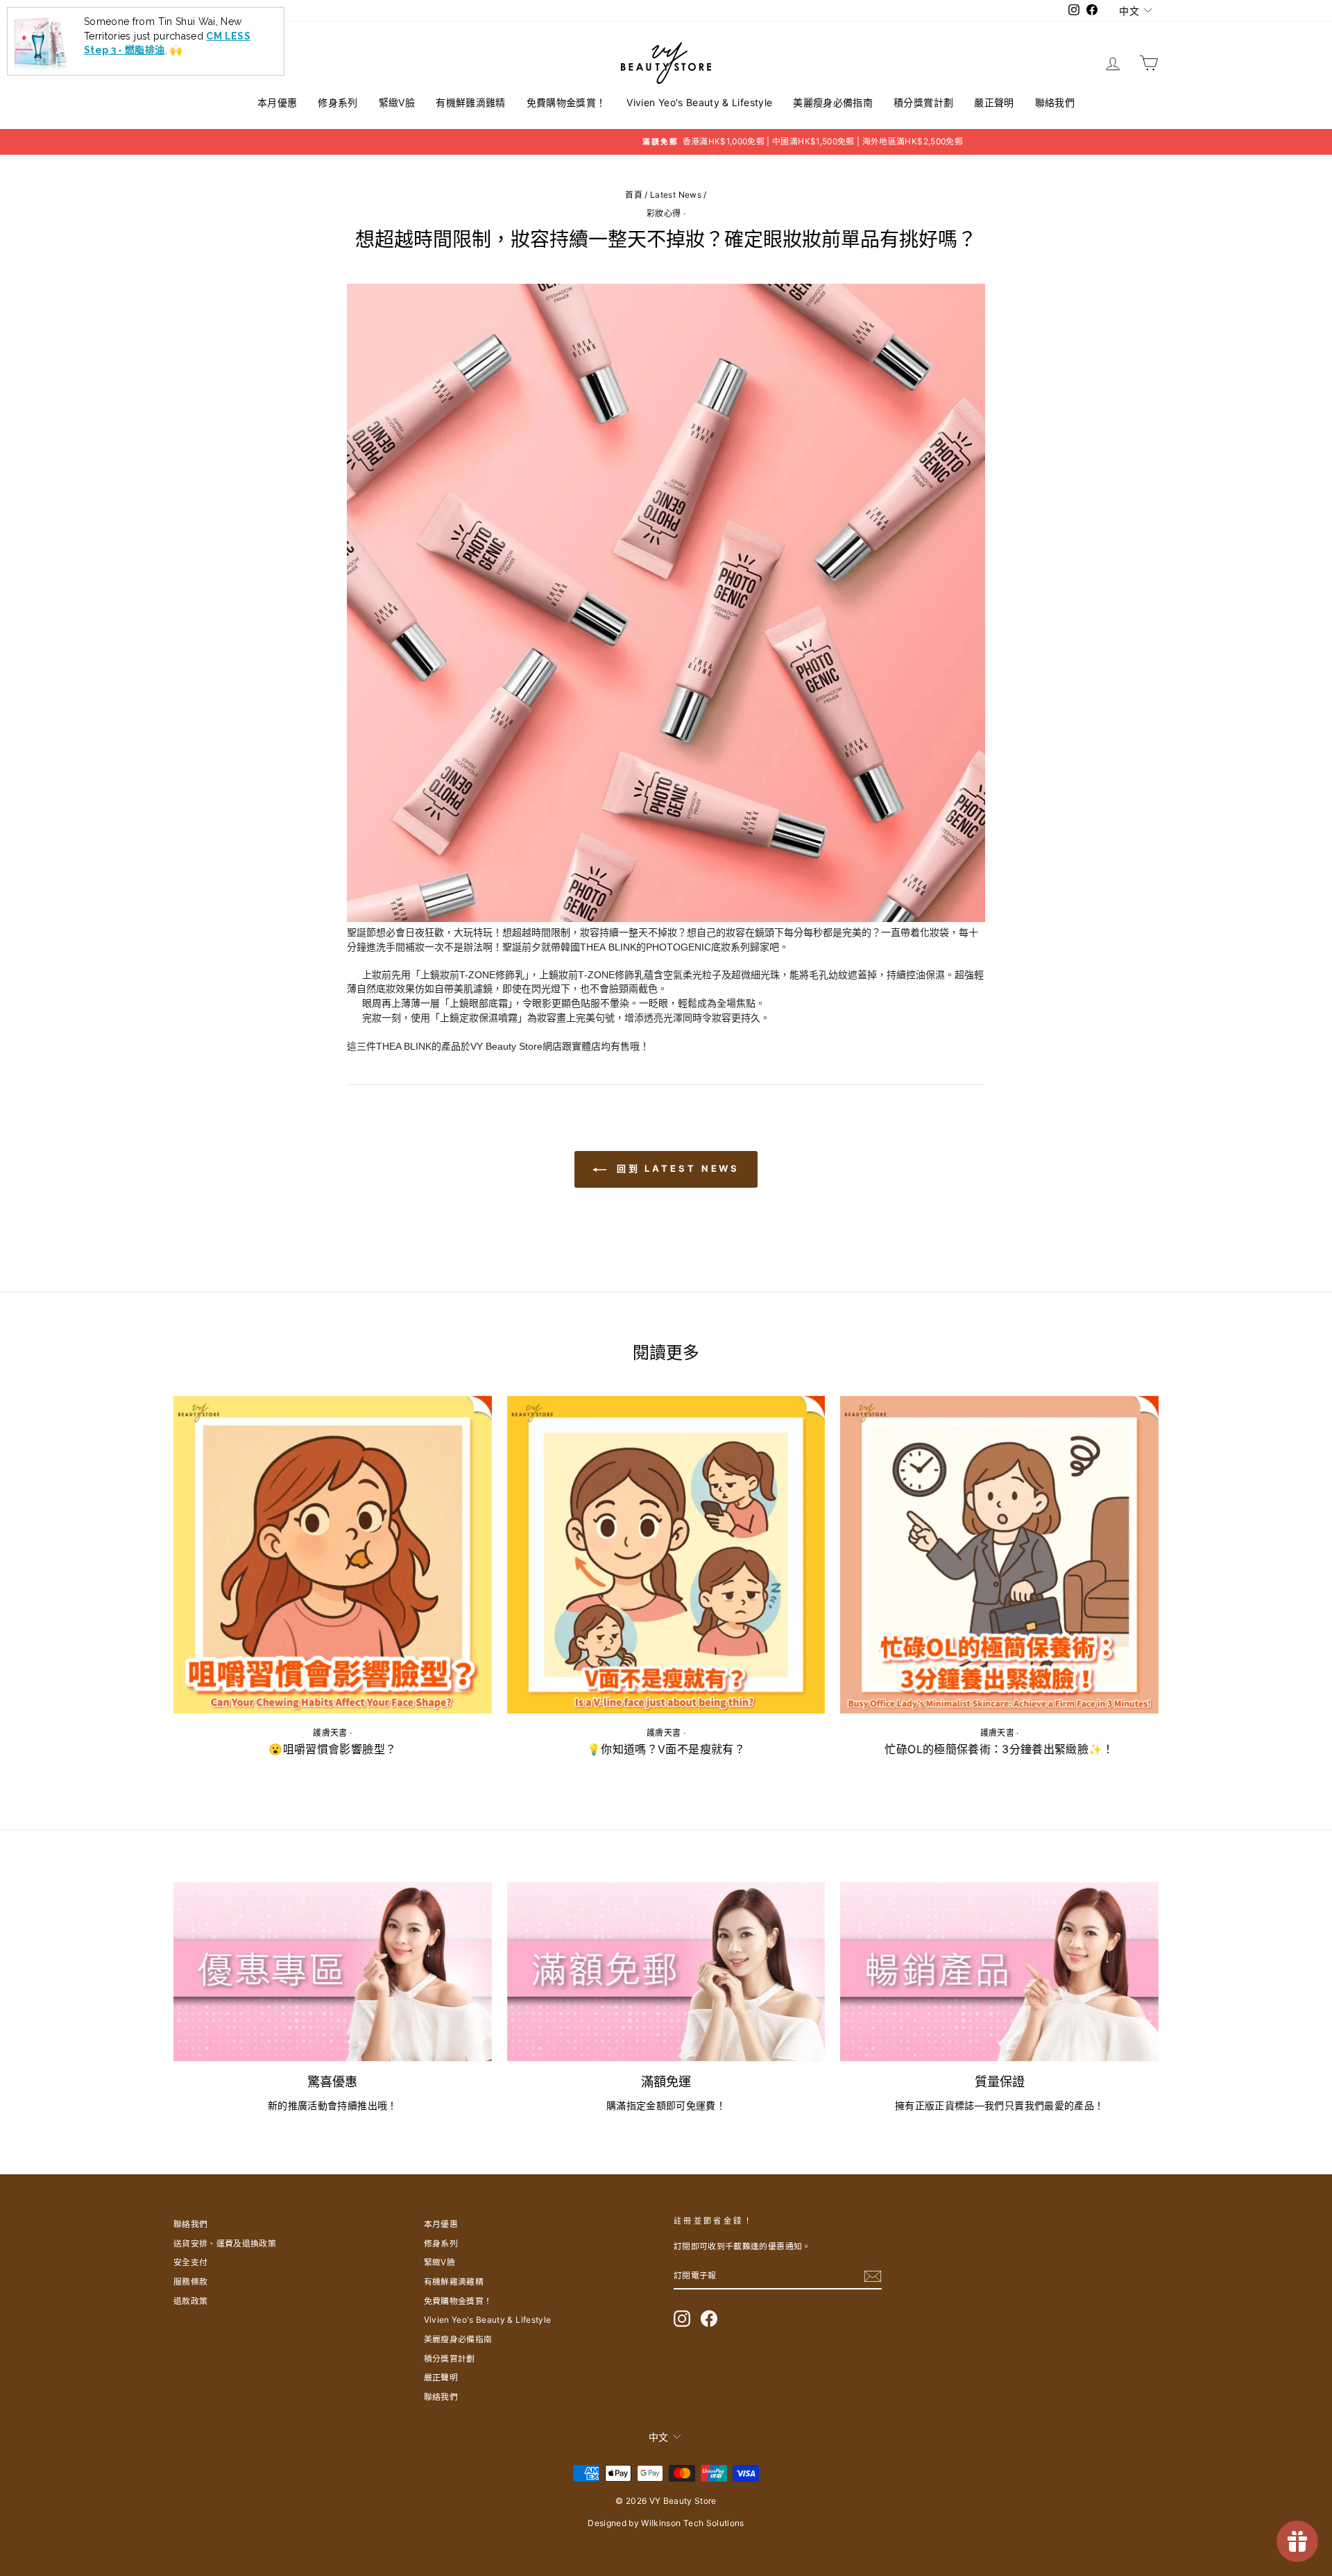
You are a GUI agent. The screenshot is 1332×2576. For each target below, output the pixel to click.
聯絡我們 (1055, 102)
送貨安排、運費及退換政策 (225, 2243)
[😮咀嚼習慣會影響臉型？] (333, 1555)
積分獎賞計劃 (923, 102)
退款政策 (190, 2301)
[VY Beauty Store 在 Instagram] (682, 2319)
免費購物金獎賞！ (566, 102)
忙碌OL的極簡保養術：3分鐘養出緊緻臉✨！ (999, 1749)
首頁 (634, 195)
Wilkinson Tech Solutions (692, 2523)
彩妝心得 (664, 213)
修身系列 (338, 102)
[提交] (873, 2276)
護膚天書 (330, 1733)
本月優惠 (277, 102)
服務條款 (190, 2281)
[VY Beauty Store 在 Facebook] (709, 2319)
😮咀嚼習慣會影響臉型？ (332, 1749)
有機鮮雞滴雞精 (470, 102)
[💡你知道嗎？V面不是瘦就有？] (666, 1555)
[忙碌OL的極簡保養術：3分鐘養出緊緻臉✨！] (999, 1555)
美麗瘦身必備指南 (833, 102)
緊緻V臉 (397, 102)
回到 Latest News (676, 1168)
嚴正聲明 (994, 102)
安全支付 (190, 2262)
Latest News (676, 195)
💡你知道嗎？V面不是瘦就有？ (666, 1749)
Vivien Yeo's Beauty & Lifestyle (699, 102)
